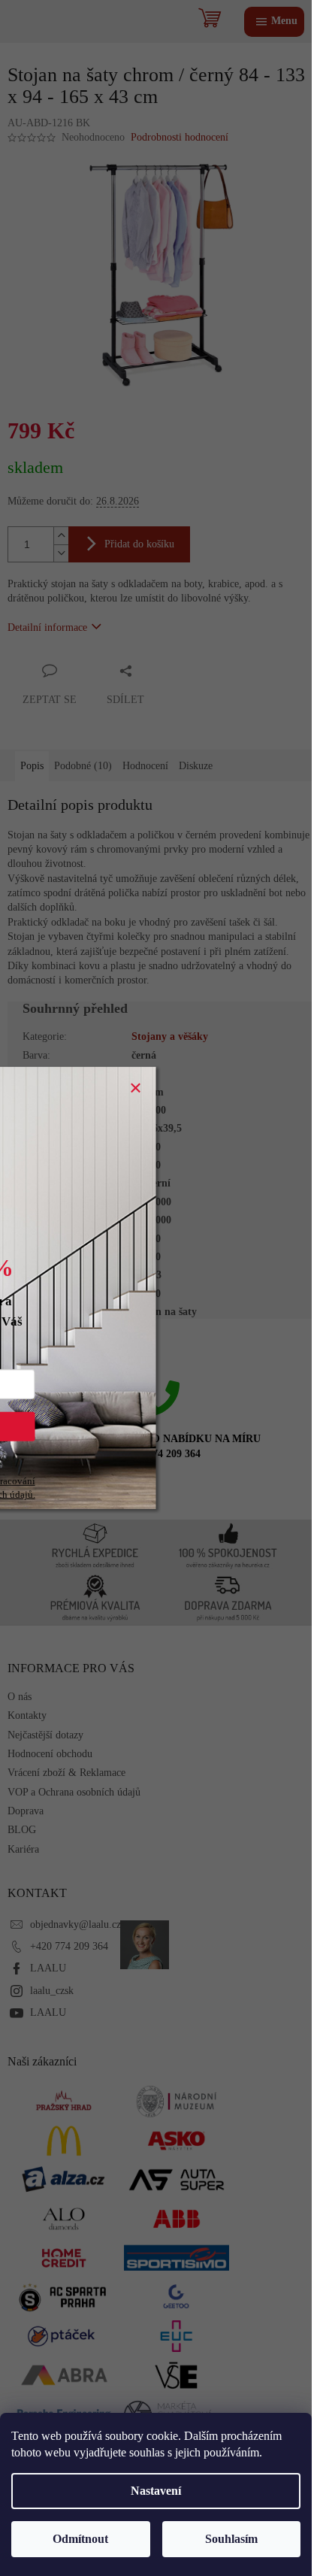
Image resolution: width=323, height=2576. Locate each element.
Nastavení (156, 2491)
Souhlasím (231, 2539)
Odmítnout (80, 2539)
